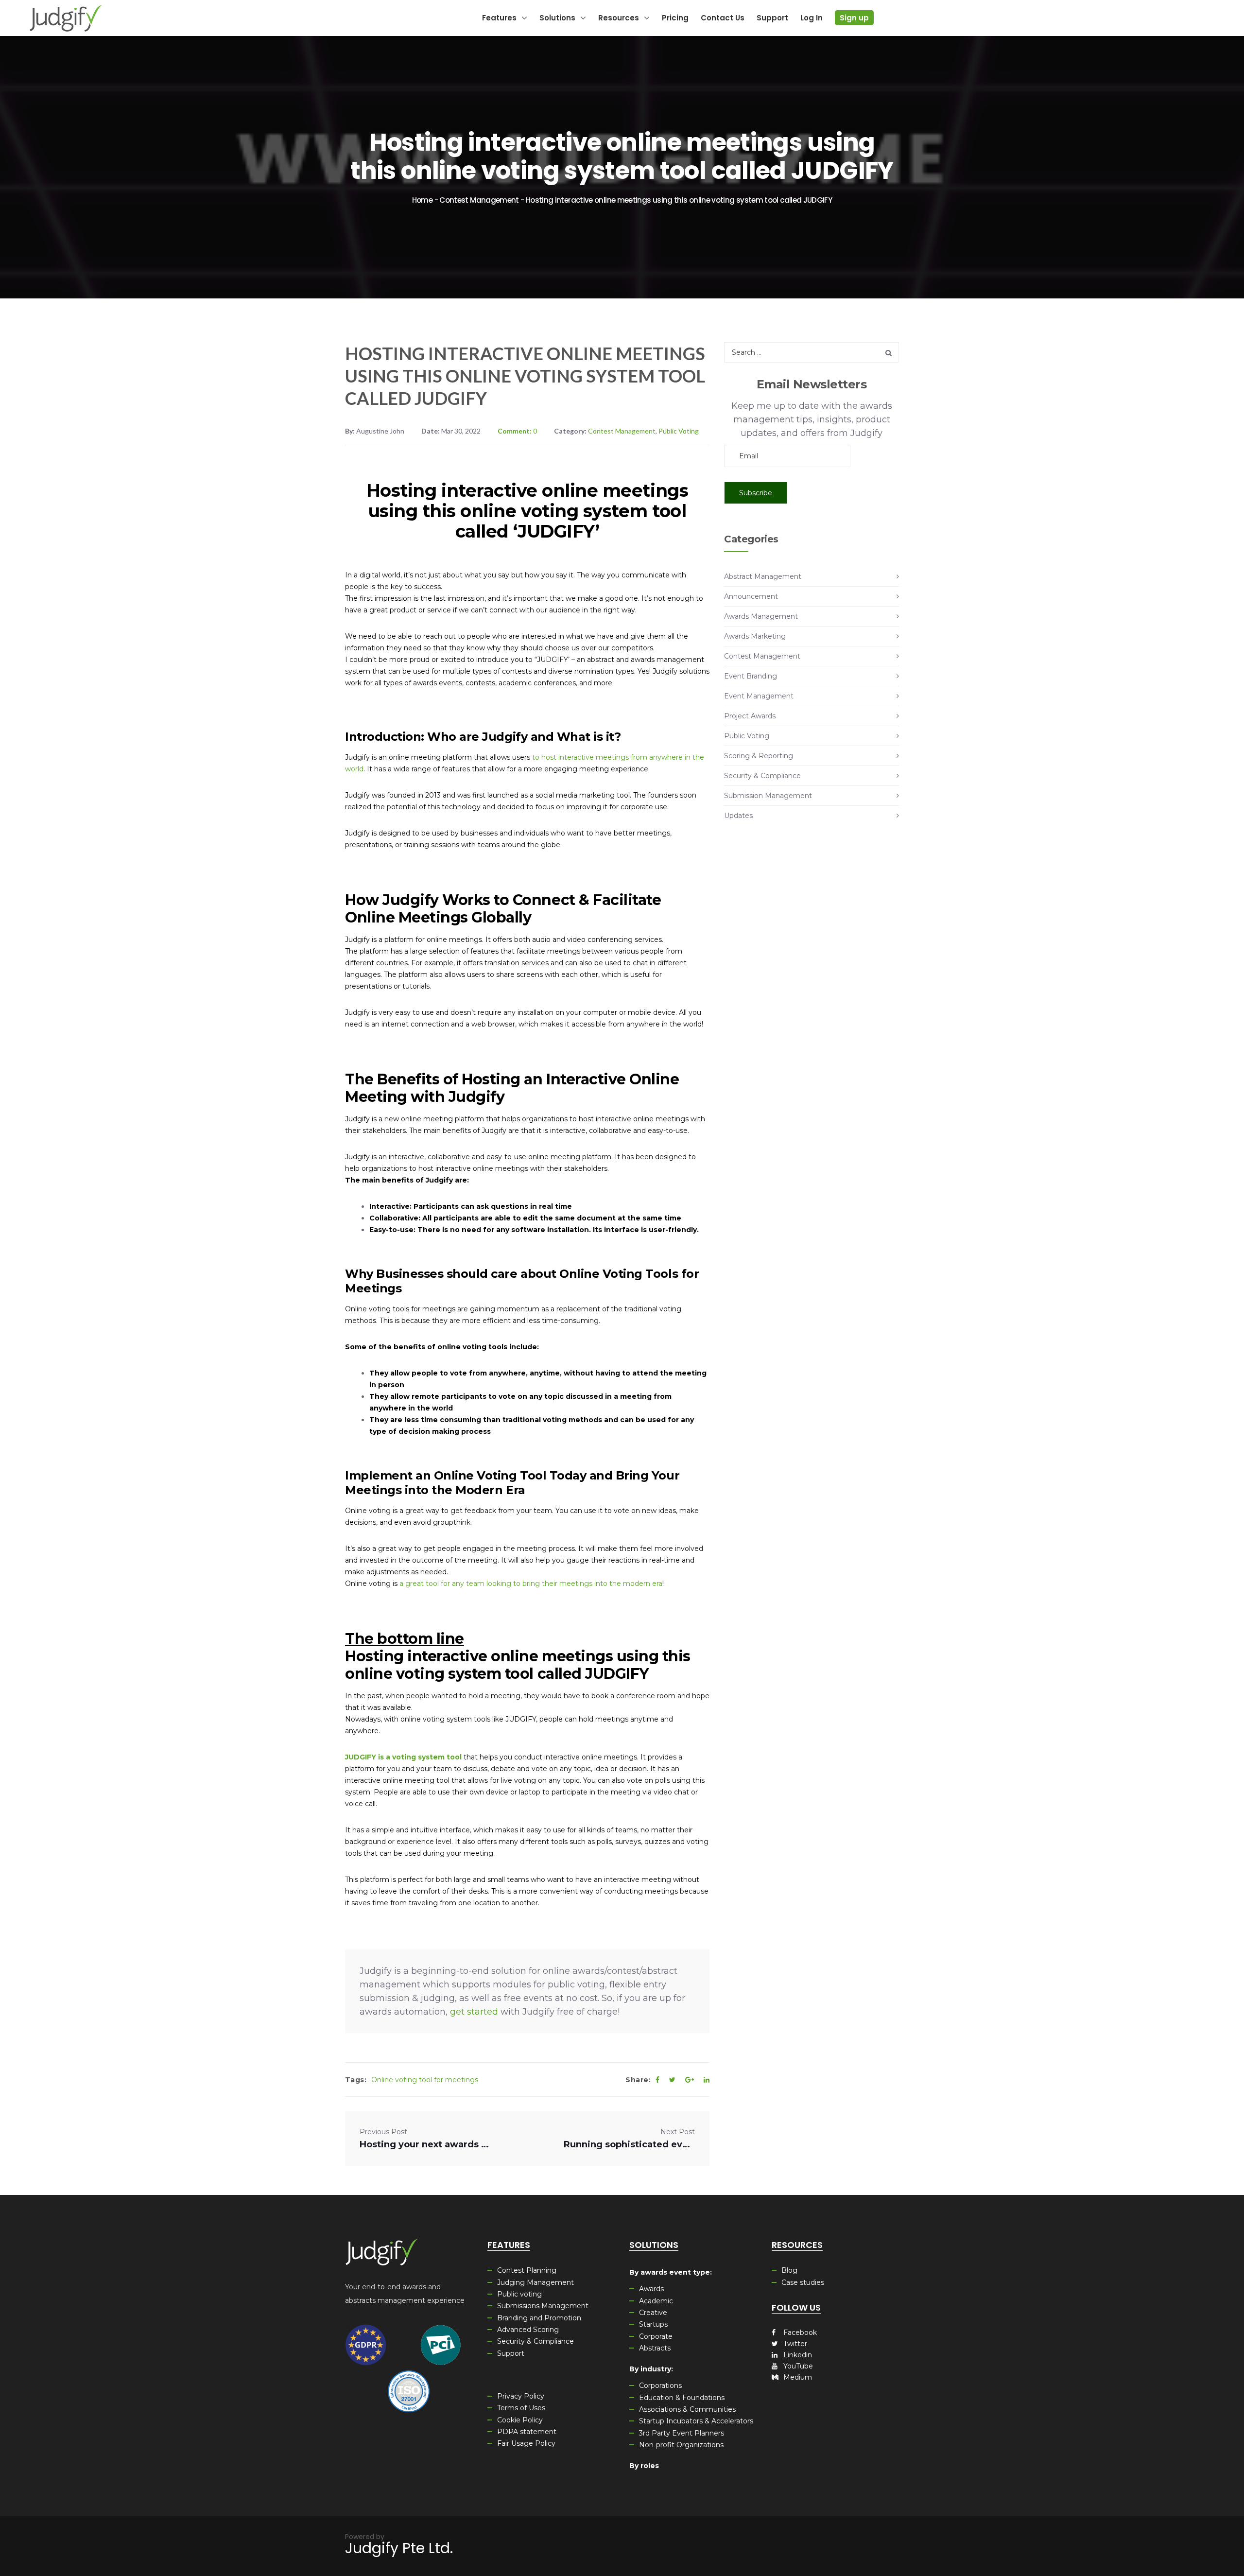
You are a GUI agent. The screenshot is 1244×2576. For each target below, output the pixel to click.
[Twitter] (672, 2080)
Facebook (799, 2332)
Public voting (519, 2294)
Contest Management (479, 200)
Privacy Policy (521, 2396)
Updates (738, 816)
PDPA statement (527, 2432)
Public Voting (679, 431)
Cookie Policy (520, 2420)
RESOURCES (797, 2245)
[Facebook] (657, 2080)
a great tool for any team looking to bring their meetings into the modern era (531, 1584)
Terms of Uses (521, 2408)
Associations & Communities (687, 2409)
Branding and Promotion (539, 2318)
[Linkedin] (707, 2080)
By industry (650, 2369)
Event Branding (751, 676)
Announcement (751, 596)
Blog (789, 2270)
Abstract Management (763, 576)
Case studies (803, 2282)
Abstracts (655, 2348)
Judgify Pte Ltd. (399, 2548)
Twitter (794, 2344)
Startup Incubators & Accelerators (696, 2421)
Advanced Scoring (528, 2330)
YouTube (797, 2366)
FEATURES (509, 2245)
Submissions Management (543, 2306)
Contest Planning (527, 2270)
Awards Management (761, 616)
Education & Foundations (682, 2398)
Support (511, 2353)
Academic (656, 2301)
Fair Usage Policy (526, 2443)
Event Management (759, 696)
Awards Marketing (755, 636)
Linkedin (797, 2355)
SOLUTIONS (654, 2245)
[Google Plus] (690, 2080)
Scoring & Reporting (759, 756)
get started (474, 2012)
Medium (797, 2377)
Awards (651, 2289)
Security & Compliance (762, 776)
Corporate (656, 2336)
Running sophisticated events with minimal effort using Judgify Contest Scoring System (629, 2144)
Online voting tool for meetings (425, 2080)
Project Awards (750, 716)
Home (422, 200)
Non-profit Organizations (681, 2445)
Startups (653, 2324)
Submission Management (768, 796)
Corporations (660, 2385)
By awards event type (670, 2272)
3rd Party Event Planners (682, 2433)
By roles (644, 2466)
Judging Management (536, 2282)
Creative (653, 2313)
